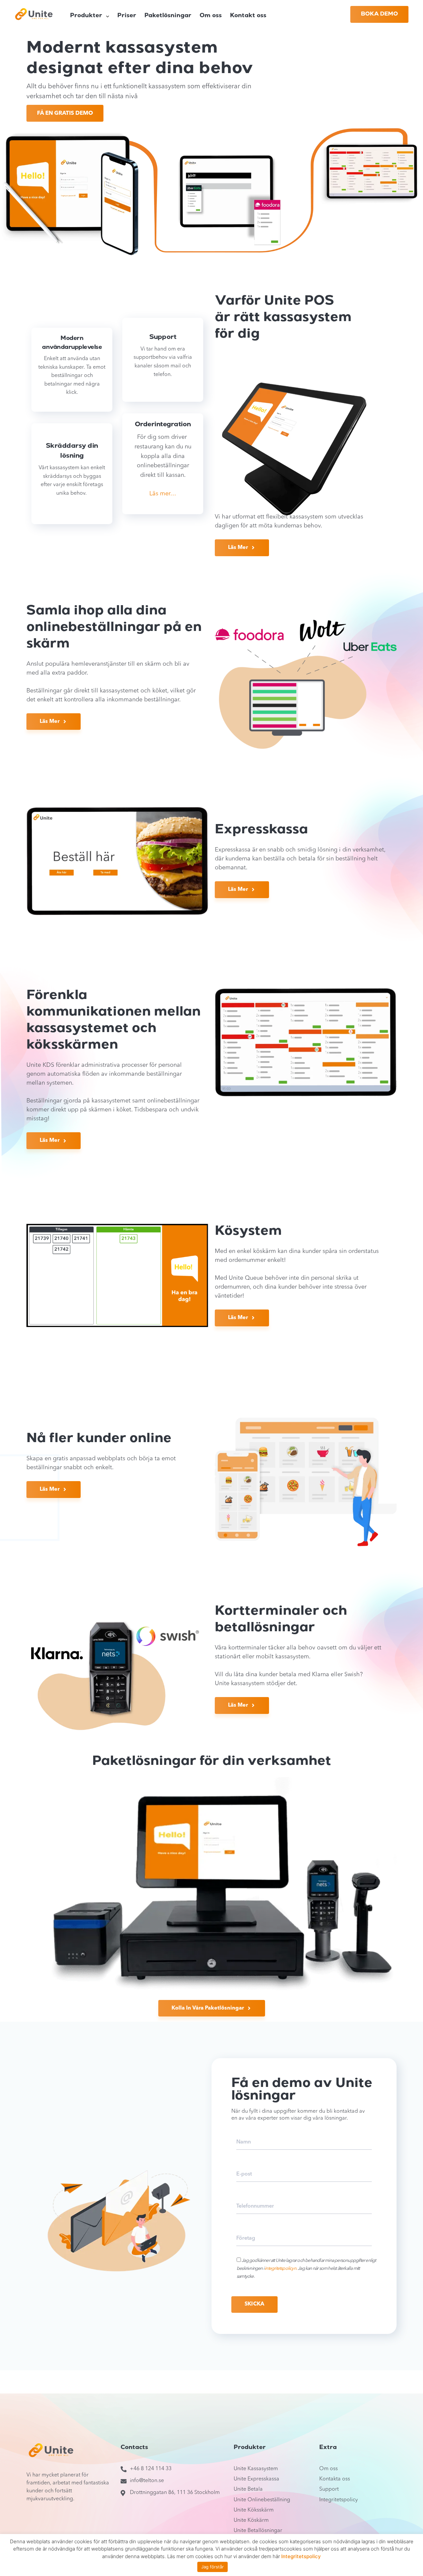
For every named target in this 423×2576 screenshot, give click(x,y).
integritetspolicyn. (281, 2268)
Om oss (211, 16)
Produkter (86, 16)
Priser (127, 16)
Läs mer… (163, 494)
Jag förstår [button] (212, 2567)
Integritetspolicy (301, 2556)
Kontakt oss (248, 16)
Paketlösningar (168, 16)
